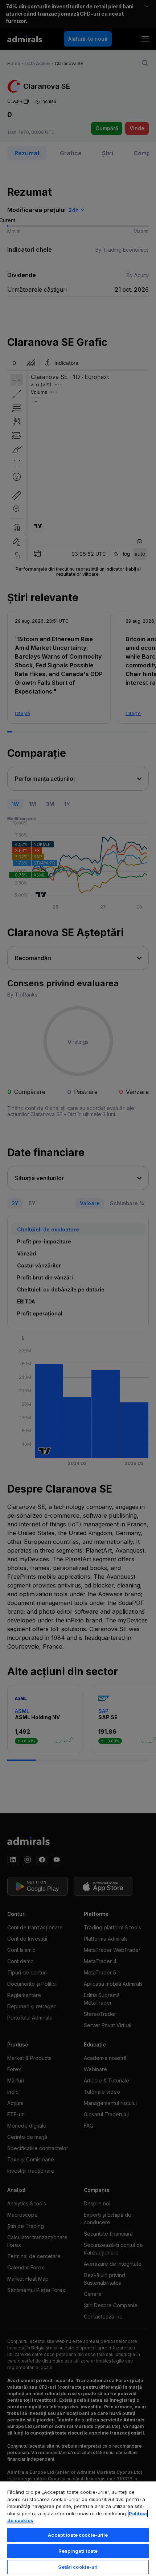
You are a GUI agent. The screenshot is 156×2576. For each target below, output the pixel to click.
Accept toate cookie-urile (78, 2535)
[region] (78, 2528)
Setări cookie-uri (78, 2567)
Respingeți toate (78, 2551)
